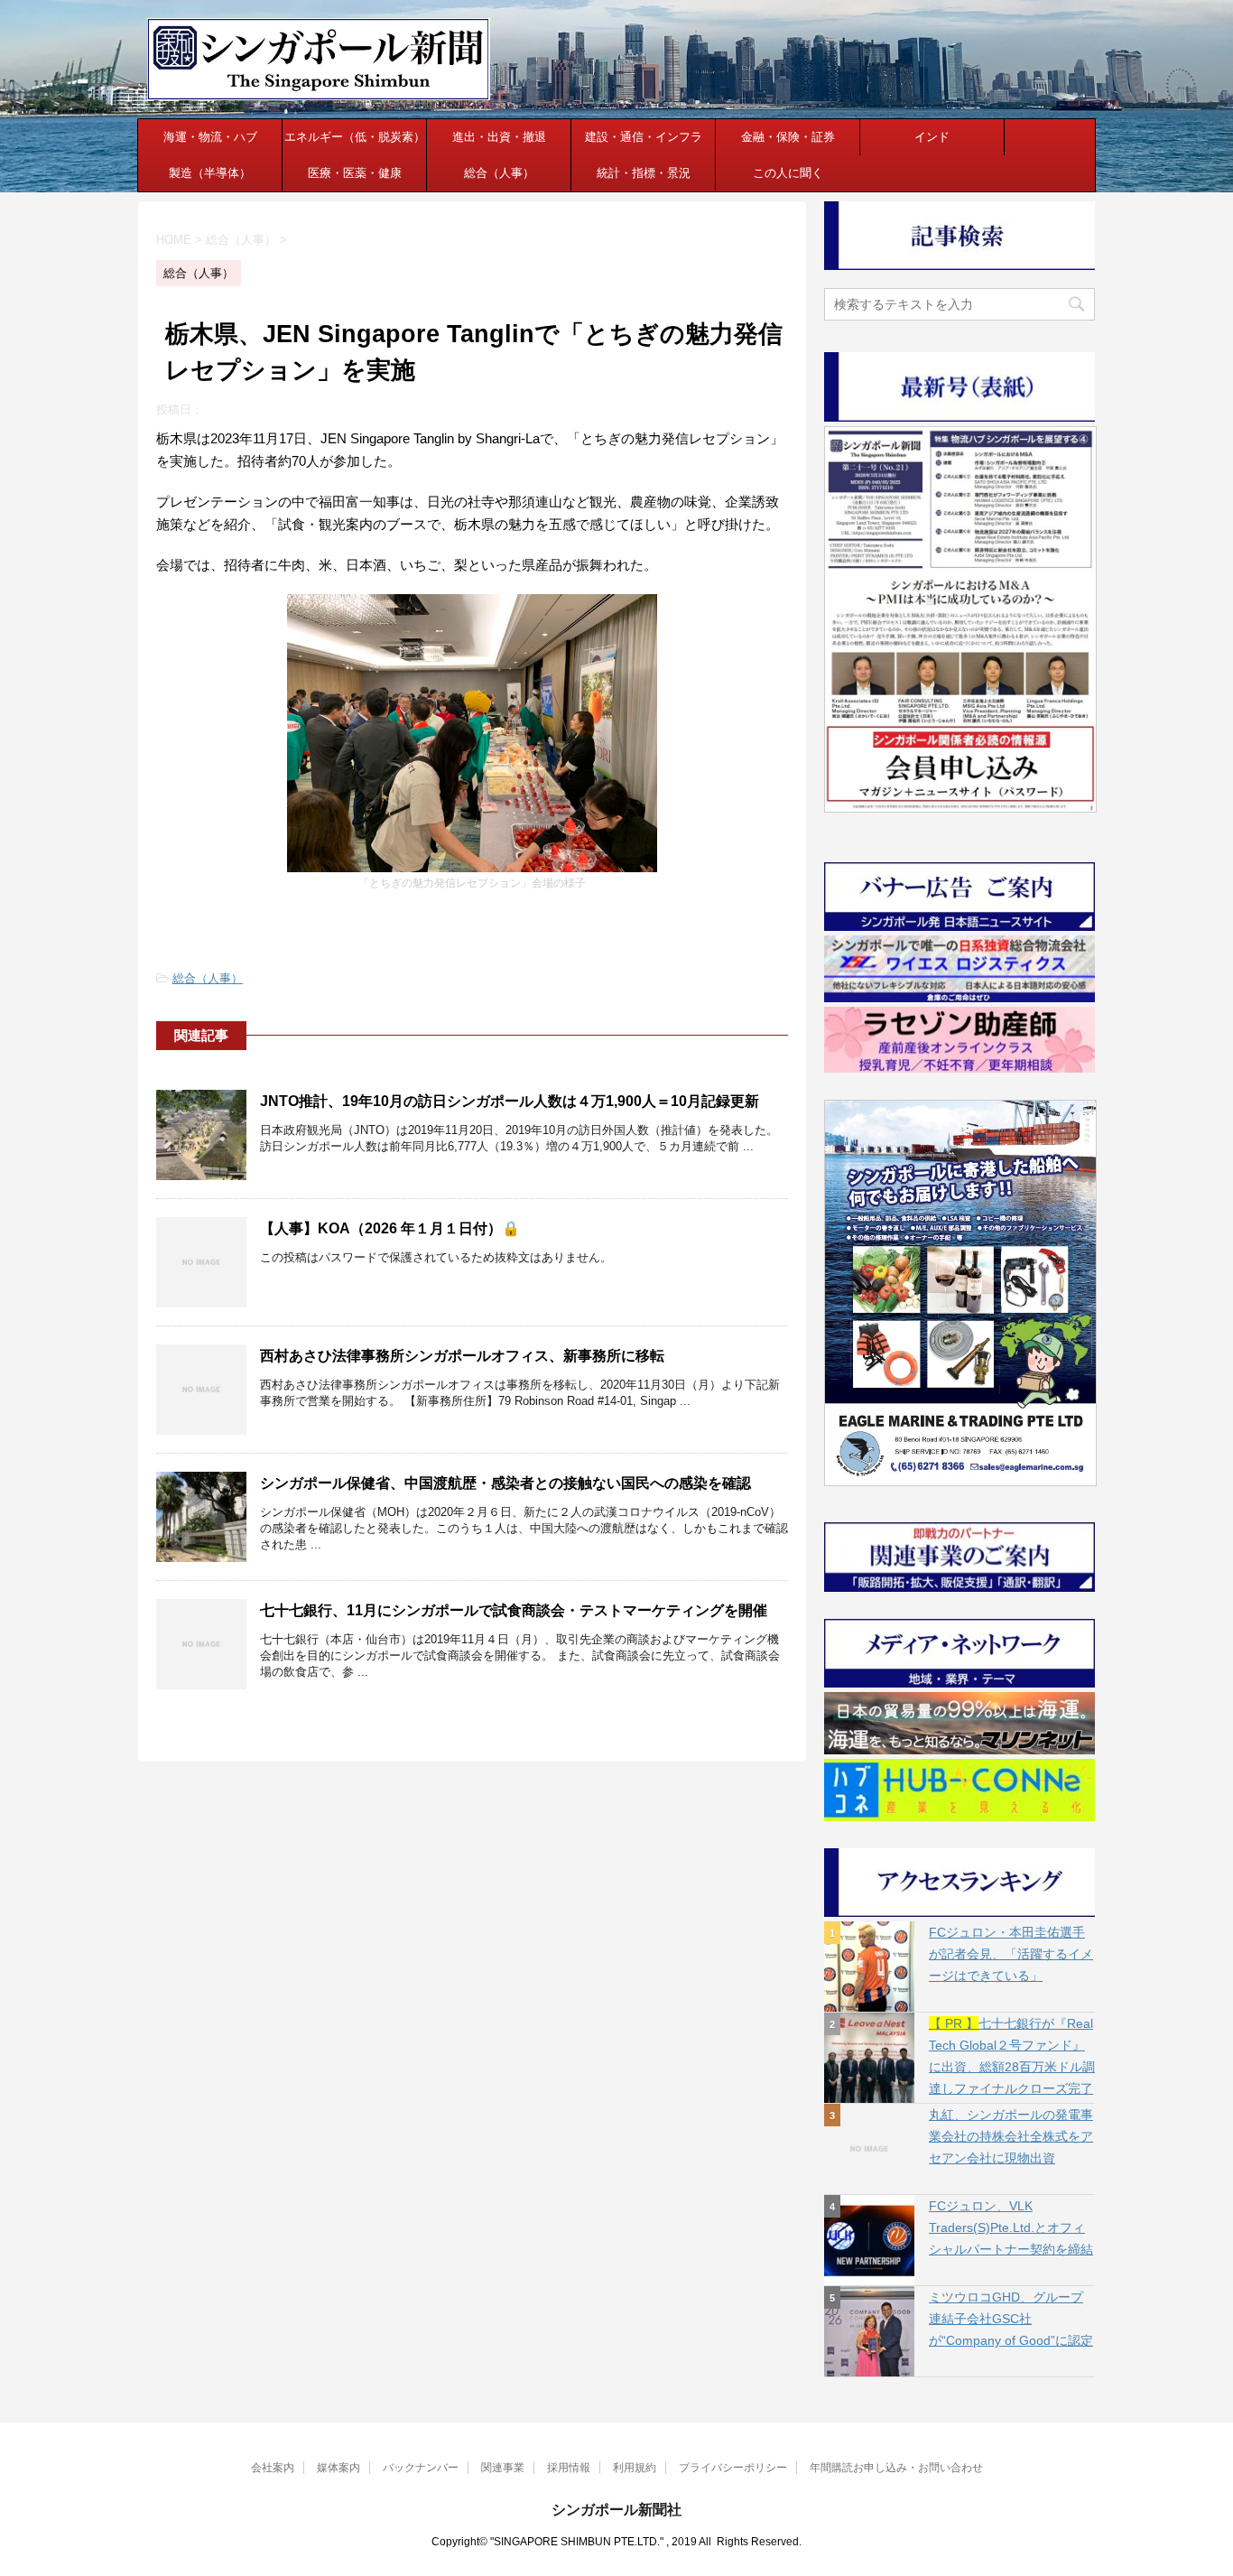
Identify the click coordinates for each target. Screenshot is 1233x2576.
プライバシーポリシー (733, 2468)
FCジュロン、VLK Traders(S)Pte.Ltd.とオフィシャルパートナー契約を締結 (1011, 2227)
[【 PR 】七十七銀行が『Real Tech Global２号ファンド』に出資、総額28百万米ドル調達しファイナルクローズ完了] (869, 2058)
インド (932, 137)
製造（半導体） (210, 173)
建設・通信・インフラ (644, 137)
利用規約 (635, 2468)
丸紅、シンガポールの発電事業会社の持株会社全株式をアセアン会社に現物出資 (1011, 2136)
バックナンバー (421, 2468)
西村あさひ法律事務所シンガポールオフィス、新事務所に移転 (462, 1356)
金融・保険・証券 (788, 137)
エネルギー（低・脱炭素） (355, 137)
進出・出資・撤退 (499, 137)
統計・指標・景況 (644, 173)
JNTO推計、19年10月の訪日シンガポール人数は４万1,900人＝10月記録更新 (510, 1101)
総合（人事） (499, 173)
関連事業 (503, 2468)
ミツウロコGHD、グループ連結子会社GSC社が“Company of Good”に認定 (1011, 2319)
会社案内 (273, 2468)
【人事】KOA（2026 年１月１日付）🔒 (390, 1228)
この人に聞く (788, 173)
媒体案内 (338, 2468)
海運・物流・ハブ (210, 137)
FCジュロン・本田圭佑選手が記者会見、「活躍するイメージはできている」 (1011, 1954)
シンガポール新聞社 (616, 2510)
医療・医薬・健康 (355, 173)
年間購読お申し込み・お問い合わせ (896, 2468)
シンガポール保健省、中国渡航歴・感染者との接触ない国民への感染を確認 (505, 1483)
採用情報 (569, 2468)
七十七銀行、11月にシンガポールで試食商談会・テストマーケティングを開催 (514, 1610)
